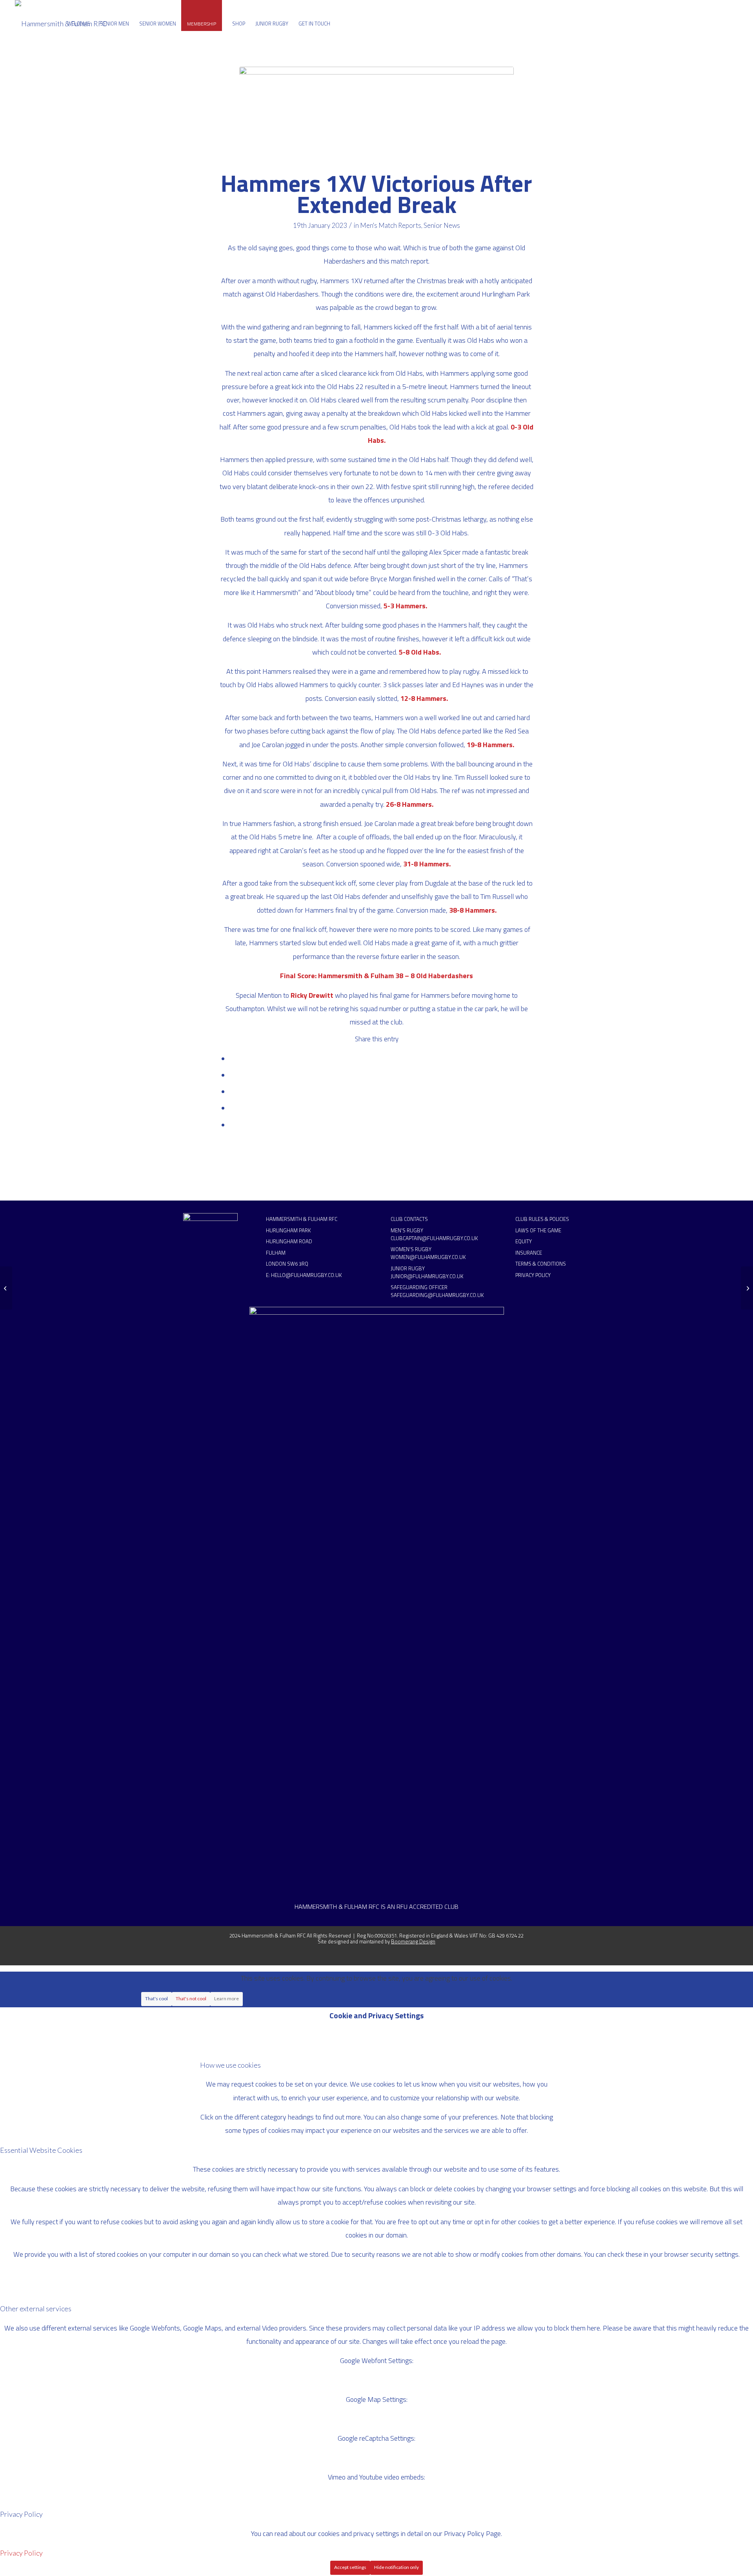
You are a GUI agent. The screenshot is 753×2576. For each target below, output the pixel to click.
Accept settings (350, 2567)
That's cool (156, 1998)
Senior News (442, 225)
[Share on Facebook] (232, 1059)
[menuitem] (78, 24)
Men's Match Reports (391, 225)
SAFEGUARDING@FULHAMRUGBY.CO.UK (437, 1295)
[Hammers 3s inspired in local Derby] (747, 1288)
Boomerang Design (413, 1941)
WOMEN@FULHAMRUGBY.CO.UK (428, 1257)
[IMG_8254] (376, 115)
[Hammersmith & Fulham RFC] (61, 24)
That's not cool (191, 1998)
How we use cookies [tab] (230, 2065)
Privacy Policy (21, 2553)
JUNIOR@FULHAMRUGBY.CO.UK (427, 1276)
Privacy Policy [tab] (21, 2514)
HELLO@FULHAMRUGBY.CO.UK (306, 1275)
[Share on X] (232, 1075)
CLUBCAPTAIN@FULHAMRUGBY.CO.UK (434, 1238)
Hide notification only (397, 2567)
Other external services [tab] (36, 2309)
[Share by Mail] (232, 1125)
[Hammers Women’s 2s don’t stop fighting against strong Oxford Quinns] (6, 1288)
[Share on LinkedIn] (232, 1108)
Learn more (226, 1998)
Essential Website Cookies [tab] (41, 2150)
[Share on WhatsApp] (232, 1092)
